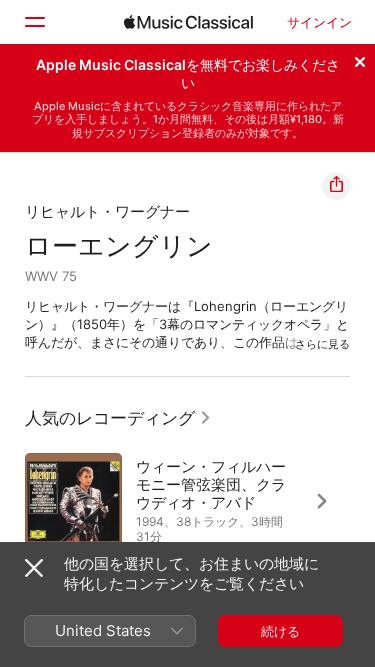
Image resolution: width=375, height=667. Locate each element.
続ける (280, 631)
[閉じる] (360, 59)
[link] (118, 418)
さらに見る (322, 344)
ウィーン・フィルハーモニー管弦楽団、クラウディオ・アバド (211, 484)
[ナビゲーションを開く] (34, 22)
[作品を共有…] (336, 186)
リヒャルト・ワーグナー (107, 211)
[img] (188, 22)
